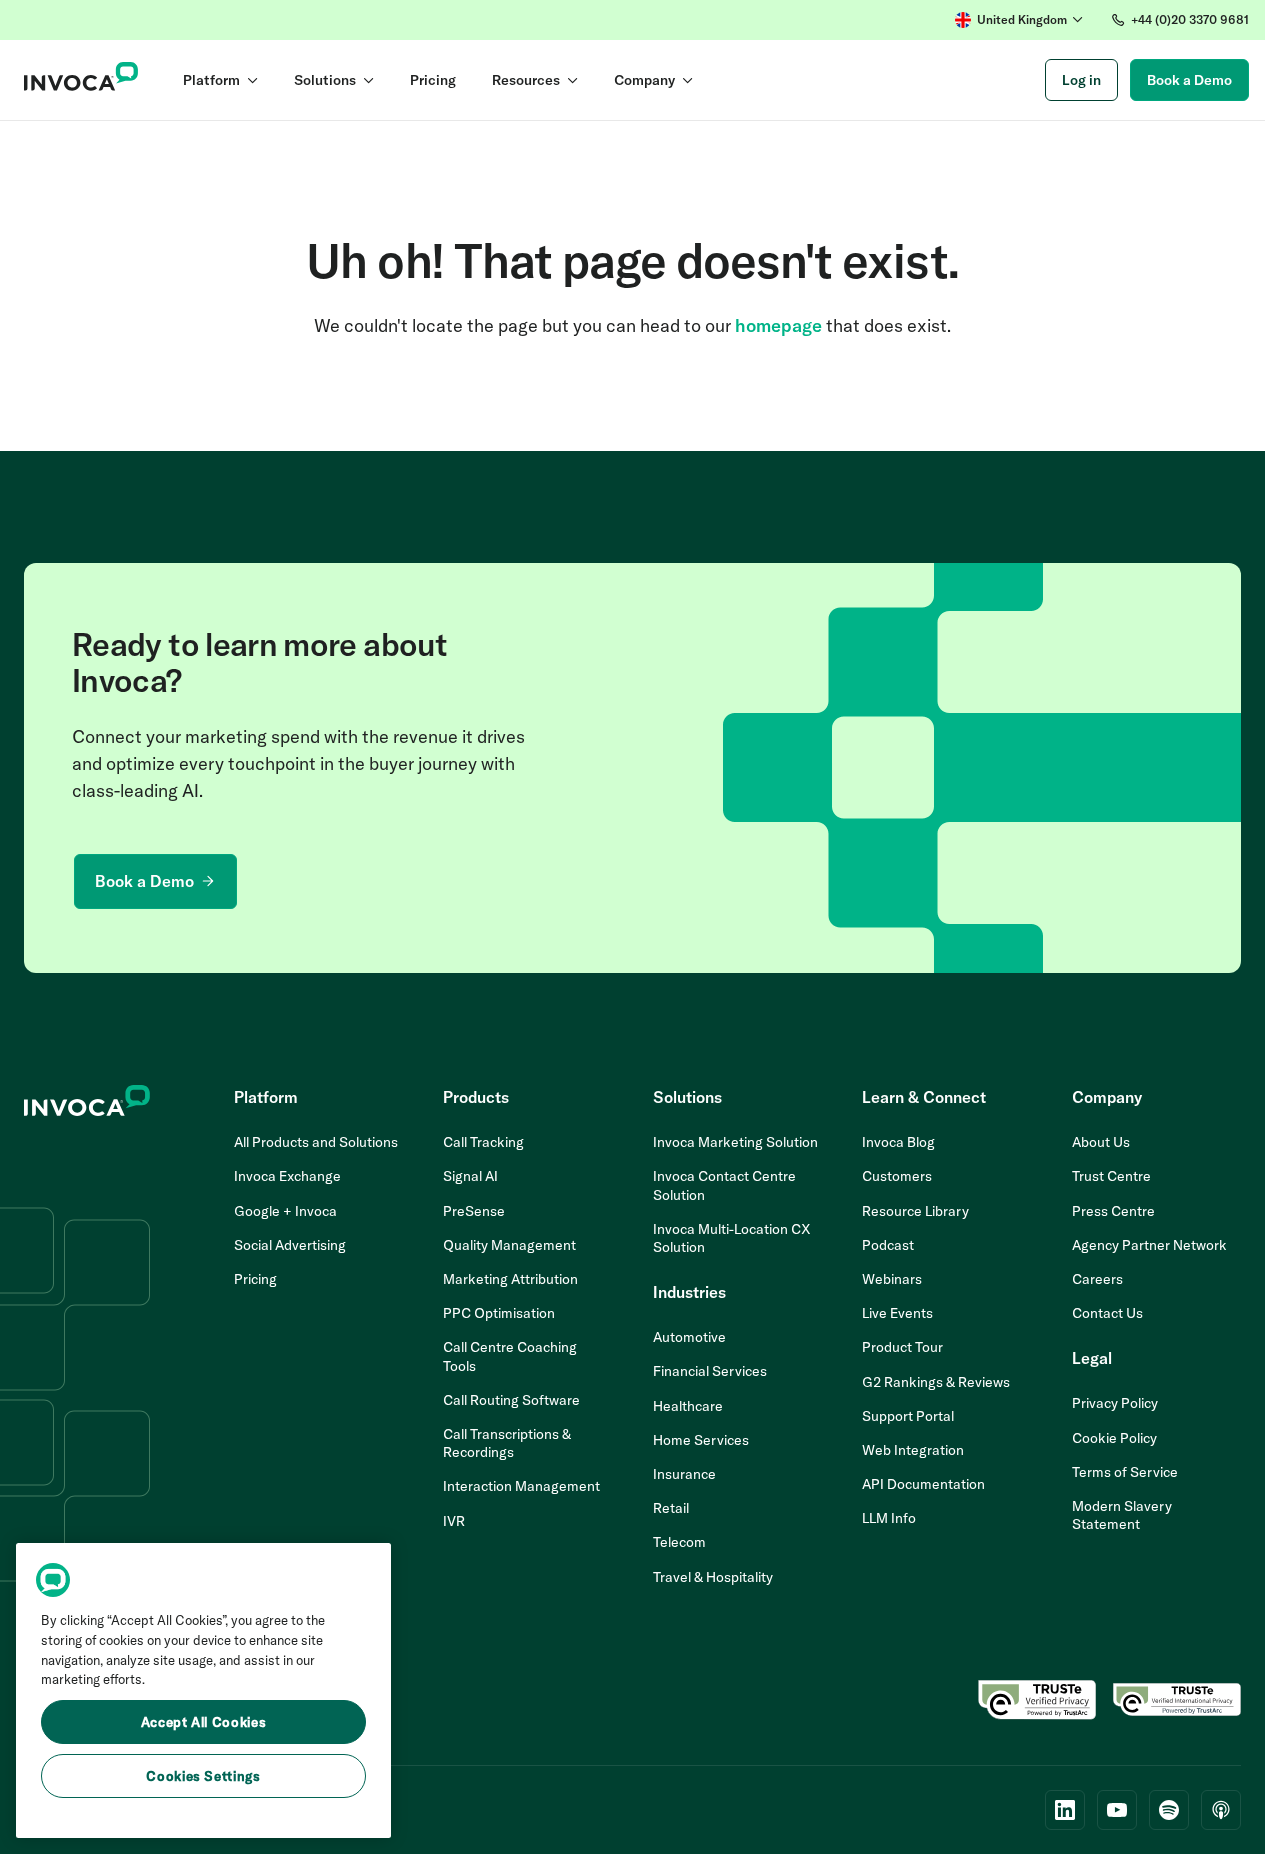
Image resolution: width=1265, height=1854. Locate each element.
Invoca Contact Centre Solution (724, 1185)
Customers (897, 1176)
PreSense (474, 1211)
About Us (1101, 1142)
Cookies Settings (203, 1776)
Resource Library (915, 1211)
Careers (1097, 1279)
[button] (1019, 20)
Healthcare (688, 1406)
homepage (778, 325)
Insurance (684, 1474)
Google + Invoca (285, 1211)
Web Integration (913, 1450)
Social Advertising (290, 1245)
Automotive (689, 1337)
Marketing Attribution (510, 1279)
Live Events (897, 1313)
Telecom (679, 1542)
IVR (454, 1521)
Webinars (892, 1279)
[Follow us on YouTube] (1117, 1810)
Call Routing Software (511, 1400)
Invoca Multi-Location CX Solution (732, 1238)
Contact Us (1107, 1313)
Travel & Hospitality (713, 1577)
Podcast (888, 1245)
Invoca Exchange (287, 1176)
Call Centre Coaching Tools (510, 1356)
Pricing (255, 1279)
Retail (671, 1508)
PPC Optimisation (499, 1313)
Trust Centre (1111, 1176)
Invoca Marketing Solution (735, 1142)
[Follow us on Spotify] (1169, 1810)
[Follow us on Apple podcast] (1221, 1810)
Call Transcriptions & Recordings (507, 1443)
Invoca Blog (898, 1142)
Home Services (701, 1440)
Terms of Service (1125, 1472)
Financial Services (710, 1371)
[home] (81, 80)
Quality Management (509, 1245)
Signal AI (470, 1176)
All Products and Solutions (316, 1142)
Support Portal (908, 1416)
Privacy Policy (1115, 1403)
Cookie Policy (1114, 1438)
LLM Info (889, 1518)
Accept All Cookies (204, 1722)
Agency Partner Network (1149, 1245)
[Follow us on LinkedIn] (1065, 1810)
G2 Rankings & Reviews (936, 1382)
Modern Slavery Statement (1122, 1515)
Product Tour (902, 1347)
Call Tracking (483, 1142)
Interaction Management (521, 1486)
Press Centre (1113, 1211)
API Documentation (923, 1484)
